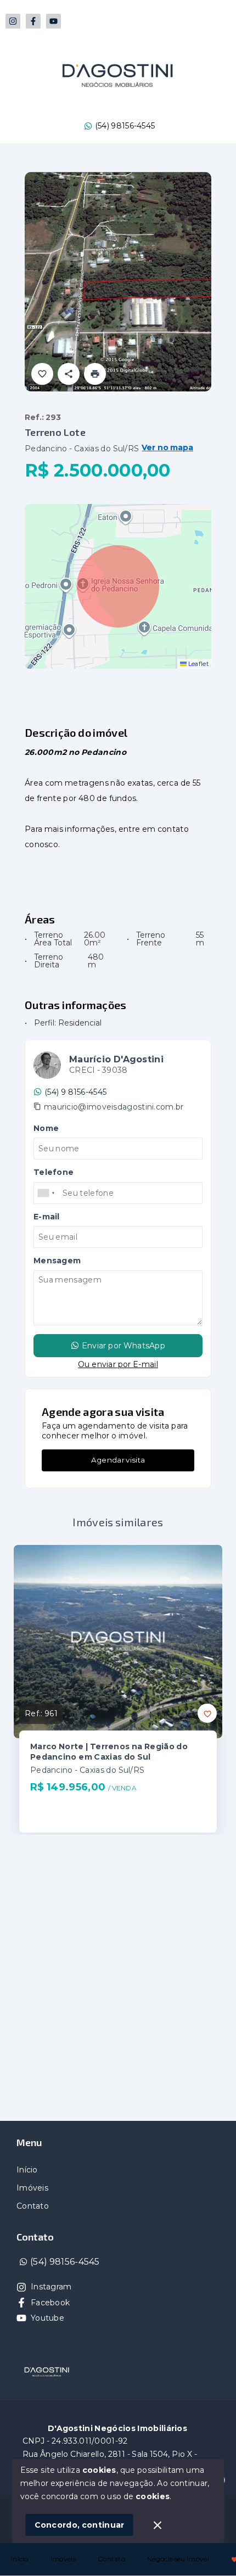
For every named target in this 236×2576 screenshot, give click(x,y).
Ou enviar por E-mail (118, 1364)
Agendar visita (118, 1460)
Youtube (47, 2318)
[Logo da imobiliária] (47, 2372)
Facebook (50, 2303)
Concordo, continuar (80, 2525)
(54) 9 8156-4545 (75, 1092)
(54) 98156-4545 (125, 126)
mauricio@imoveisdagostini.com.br (114, 1107)
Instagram (51, 2287)
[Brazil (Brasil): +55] (47, 1193)
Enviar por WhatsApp (123, 1346)
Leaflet (198, 664)
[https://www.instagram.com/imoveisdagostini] (13, 21)
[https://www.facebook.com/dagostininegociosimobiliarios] (33, 21)
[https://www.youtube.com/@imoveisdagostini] (54, 21)
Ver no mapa (167, 448)
